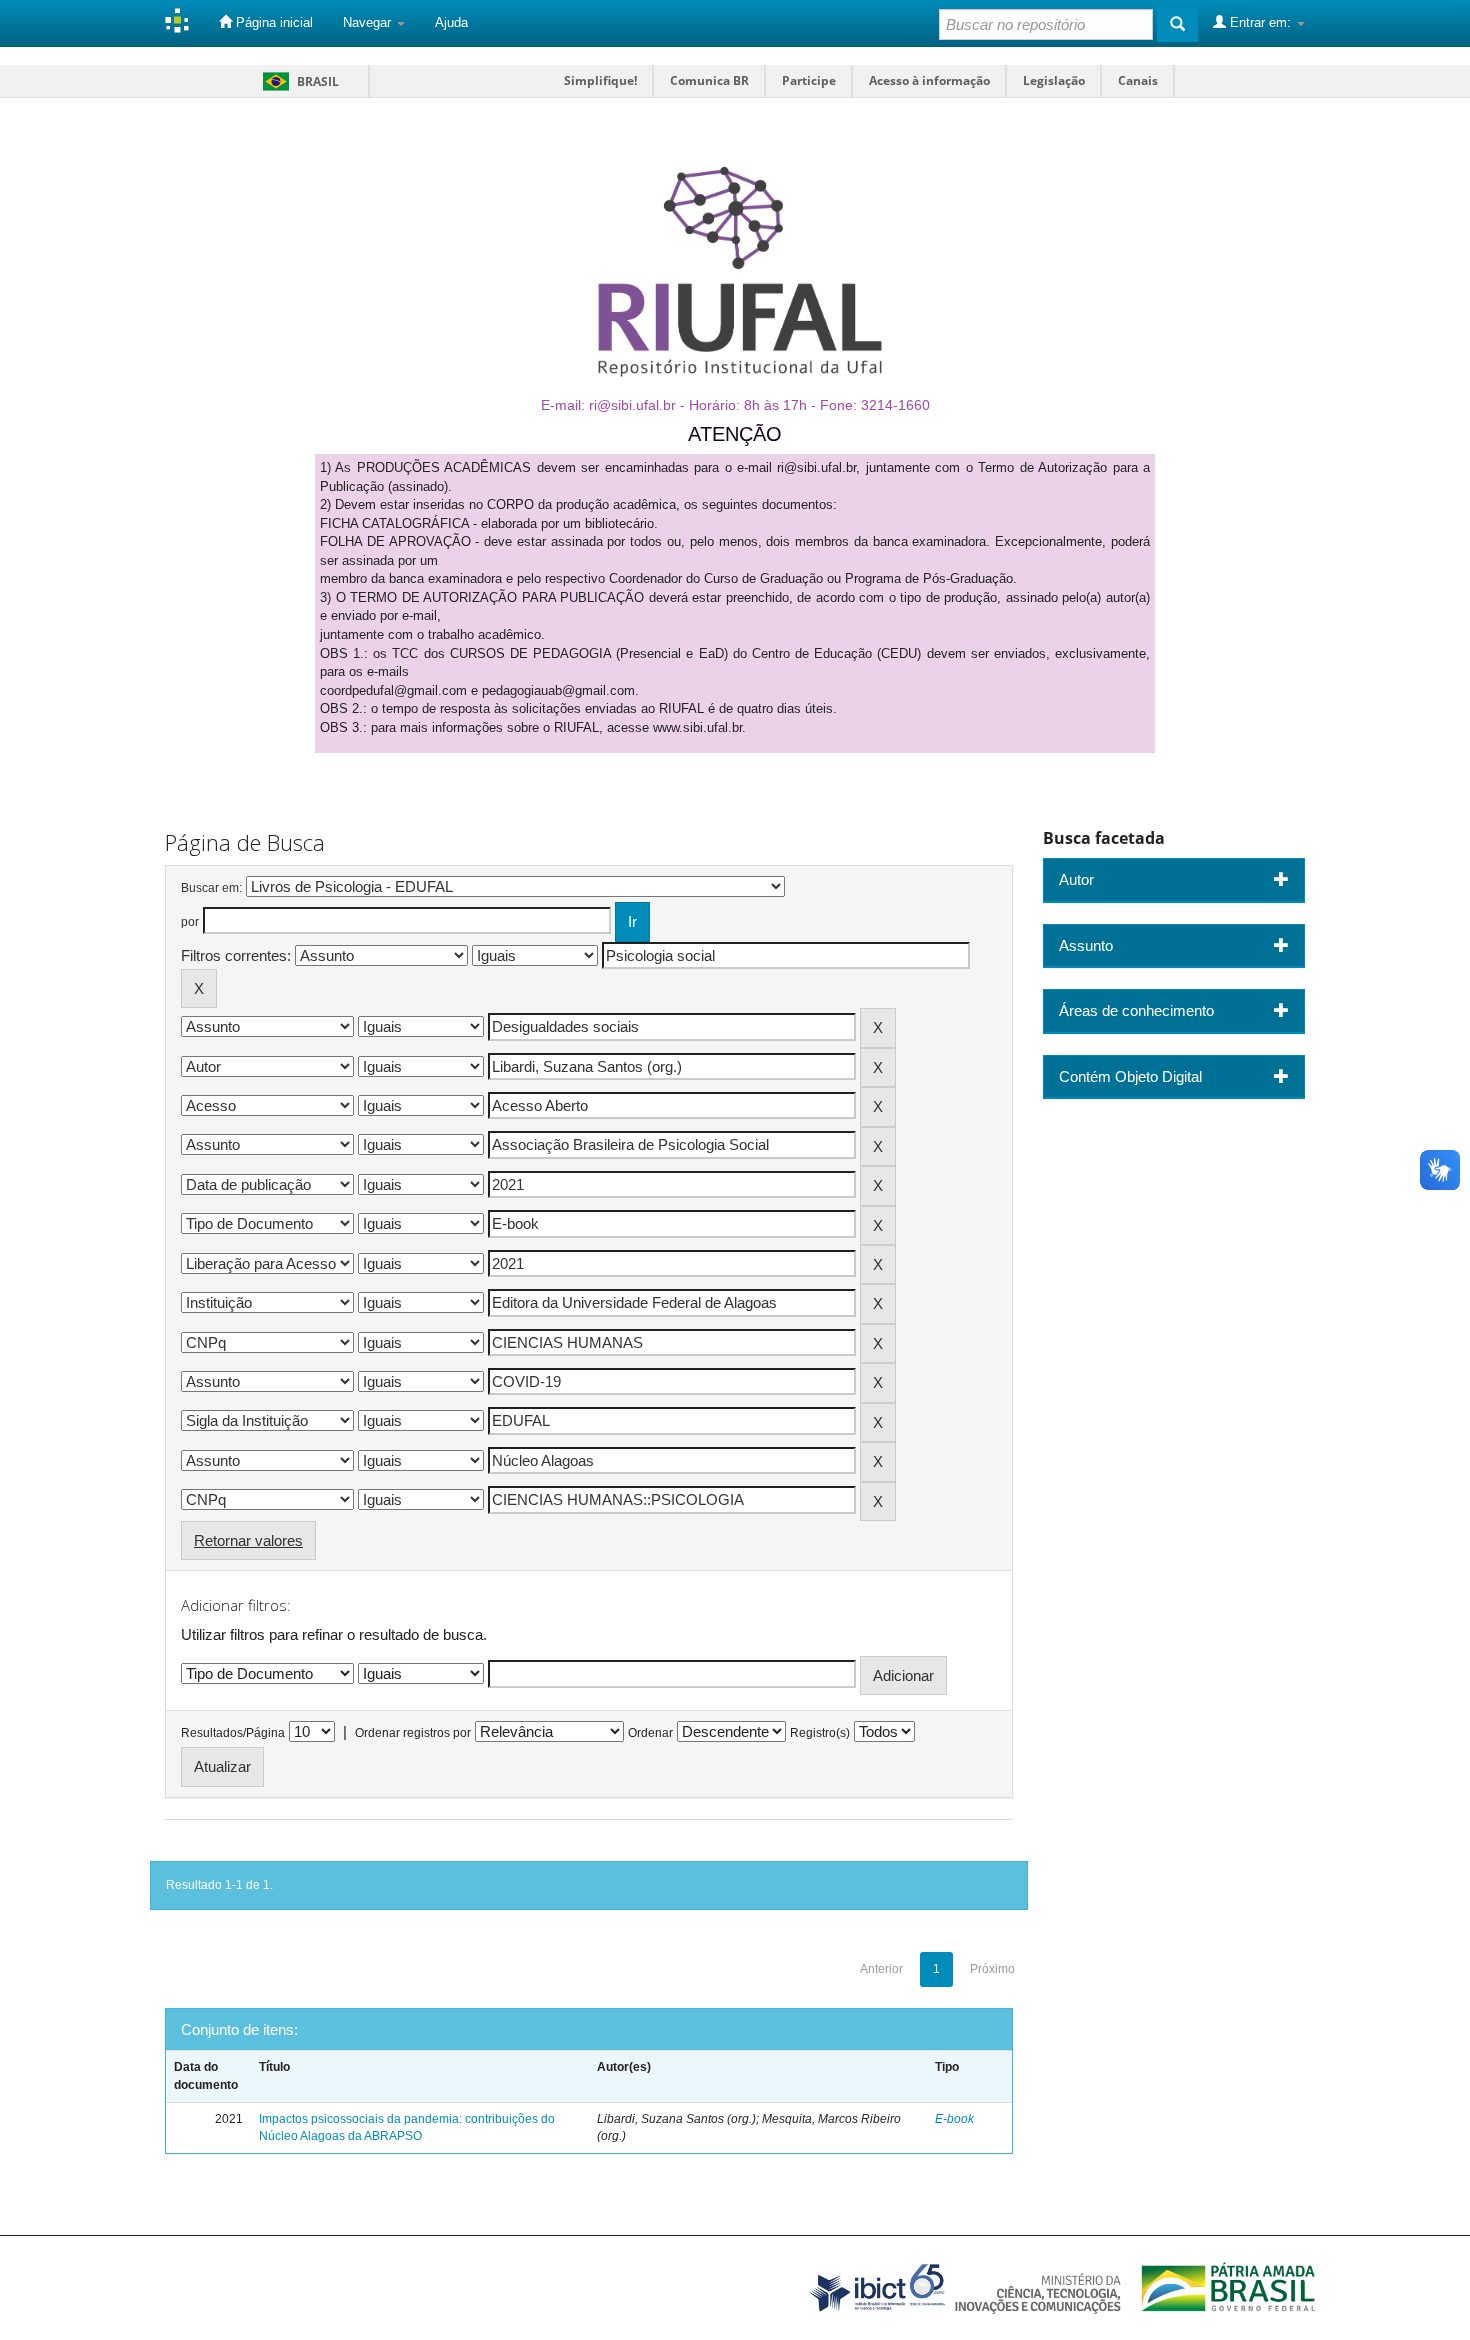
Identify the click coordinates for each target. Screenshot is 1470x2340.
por (190, 922)
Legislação (1054, 80)
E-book (954, 2119)
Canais (1138, 80)
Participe (809, 80)
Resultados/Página (233, 1733)
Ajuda (451, 22)
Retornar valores (248, 1540)
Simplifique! (600, 80)
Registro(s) (820, 1733)
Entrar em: (1260, 22)
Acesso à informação (929, 80)
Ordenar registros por (413, 1733)
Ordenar (650, 1733)
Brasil (297, 81)
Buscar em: (211, 888)
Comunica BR (709, 80)
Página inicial (272, 22)
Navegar (369, 22)
